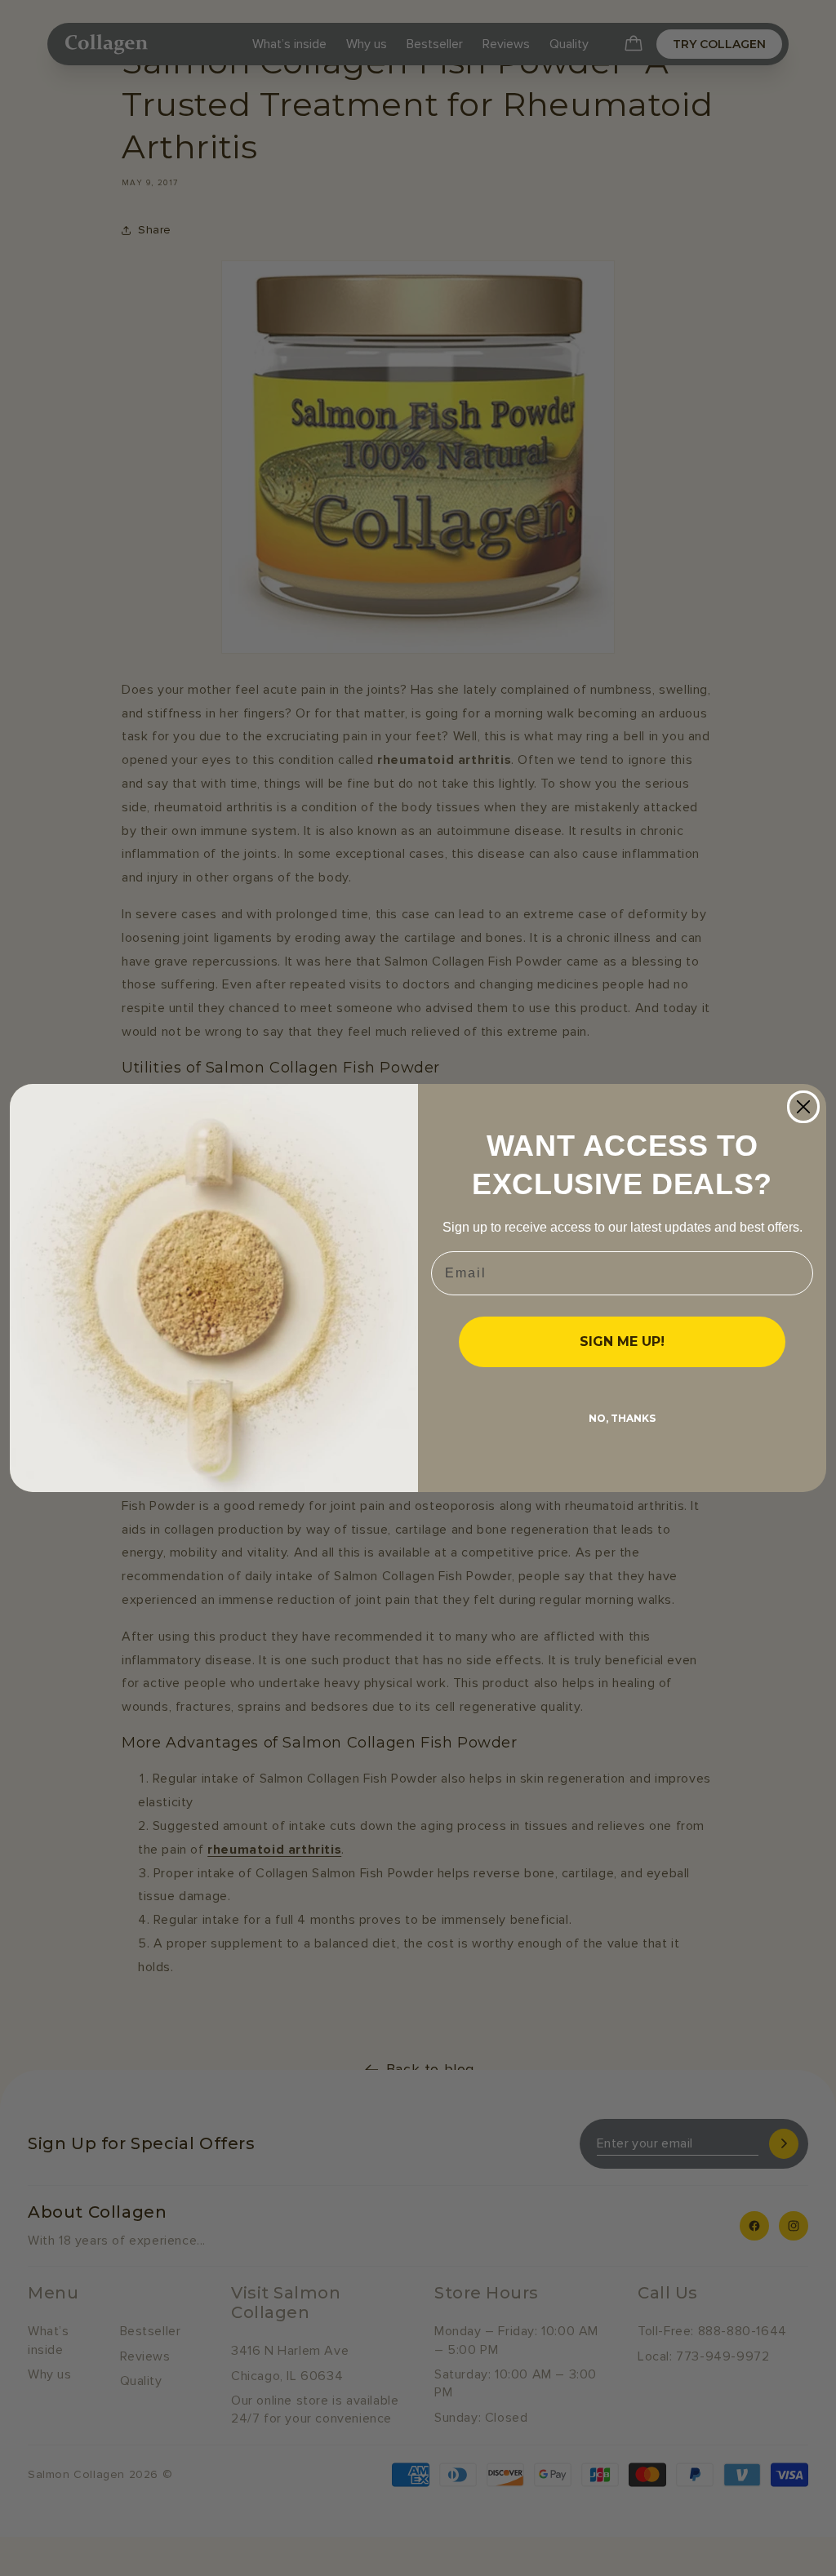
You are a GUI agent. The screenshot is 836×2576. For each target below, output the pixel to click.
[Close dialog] (803, 1107)
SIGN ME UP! (622, 1341)
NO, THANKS (622, 1418)
